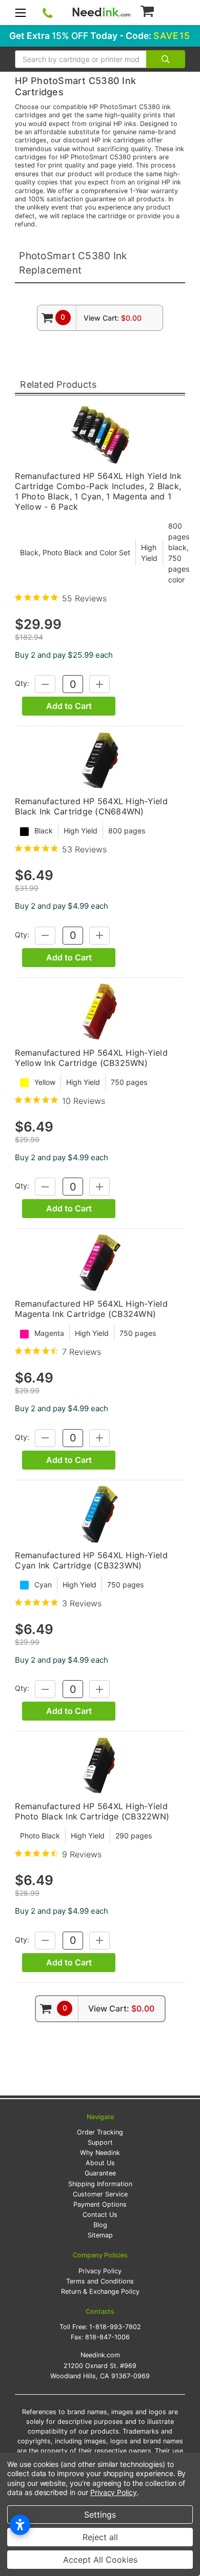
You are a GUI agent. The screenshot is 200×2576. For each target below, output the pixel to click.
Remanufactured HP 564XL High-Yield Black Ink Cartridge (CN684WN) (91, 806)
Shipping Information (100, 2184)
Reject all (100, 2537)
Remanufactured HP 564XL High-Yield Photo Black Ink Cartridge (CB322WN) (92, 1811)
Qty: (22, 684)
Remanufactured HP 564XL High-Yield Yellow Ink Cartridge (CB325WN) (91, 1058)
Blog (100, 2225)
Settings (100, 2515)
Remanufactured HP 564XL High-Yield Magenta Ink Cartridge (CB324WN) (91, 1309)
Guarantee (100, 2173)
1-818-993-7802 (115, 2327)
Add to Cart (69, 706)
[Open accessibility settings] (20, 2525)
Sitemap (100, 2235)
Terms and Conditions (100, 2281)
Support (100, 2142)
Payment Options (100, 2204)
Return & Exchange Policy (100, 2291)
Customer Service (100, 2194)
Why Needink (100, 2153)
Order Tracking (100, 2132)
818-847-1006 (107, 2337)
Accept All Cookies (100, 2560)
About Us (100, 2163)
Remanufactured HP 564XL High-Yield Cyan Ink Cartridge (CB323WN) (91, 1560)
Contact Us (100, 2215)
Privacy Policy (100, 2271)
